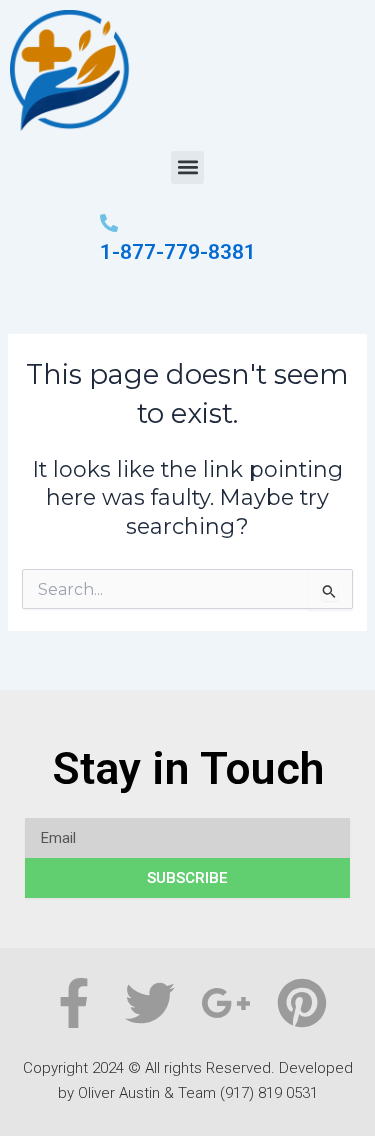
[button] (187, 167)
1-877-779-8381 (178, 252)
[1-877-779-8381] (109, 224)
